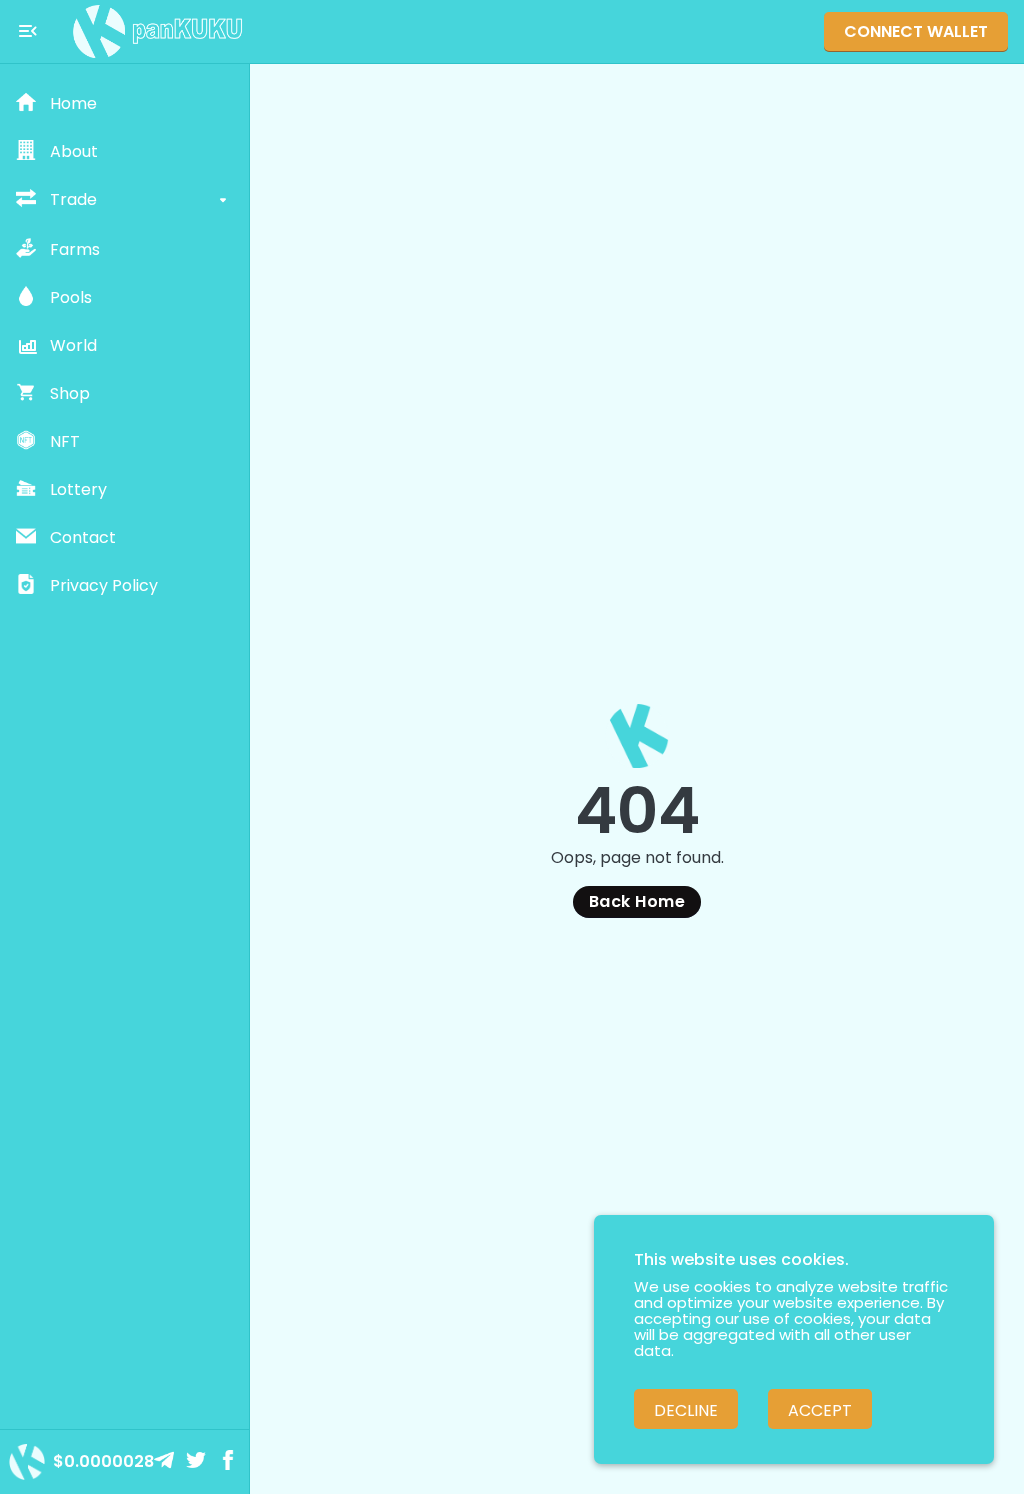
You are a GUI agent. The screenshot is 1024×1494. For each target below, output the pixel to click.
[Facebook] (230, 1462)
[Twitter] (198, 1462)
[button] (124, 104)
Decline (686, 1410)
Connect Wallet (916, 31)
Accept (820, 1410)
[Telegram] (166, 1462)
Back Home (637, 901)
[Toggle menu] (28, 31)
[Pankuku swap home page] (158, 31)
